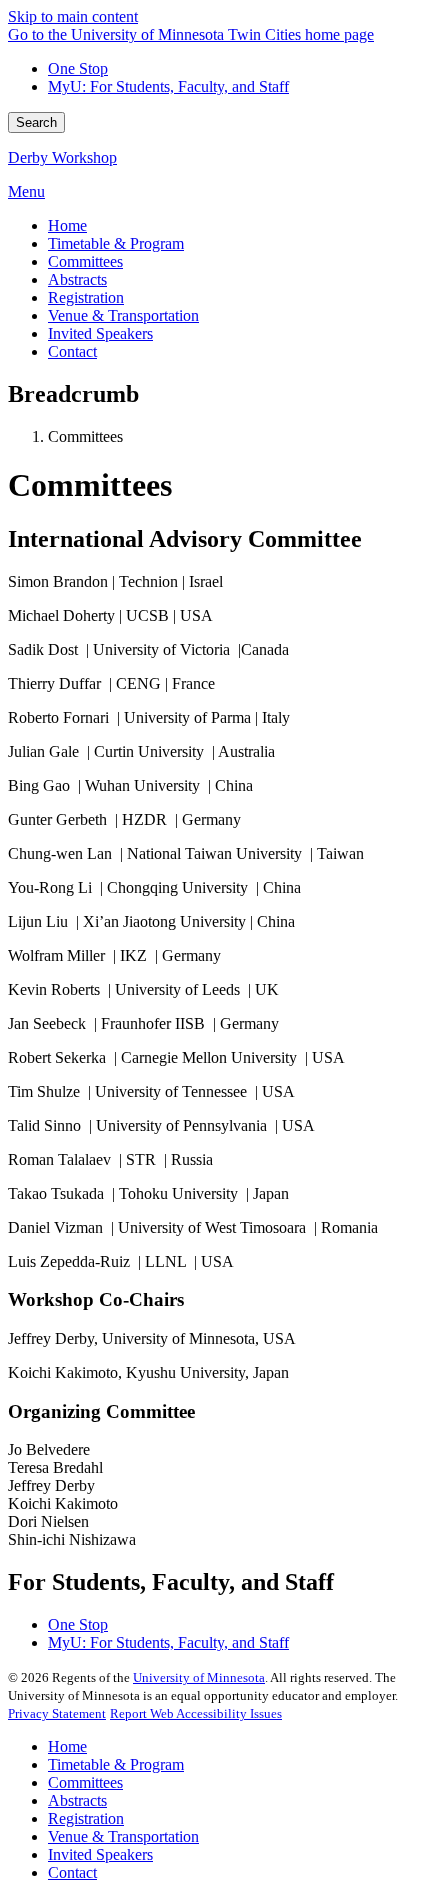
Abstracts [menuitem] (77, 279)
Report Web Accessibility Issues (196, 1713)
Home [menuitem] (67, 225)
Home (67, 1746)
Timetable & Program (116, 1764)
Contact (72, 1872)
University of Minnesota (199, 1677)
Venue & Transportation (123, 1836)
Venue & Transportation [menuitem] (123, 315)
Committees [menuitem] (85, 261)
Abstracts (77, 1800)
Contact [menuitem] (72, 351)
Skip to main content (73, 16)
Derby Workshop (62, 157)
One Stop (78, 68)
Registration (86, 1818)
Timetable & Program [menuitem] (116, 243)
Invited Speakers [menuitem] (100, 333)
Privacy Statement (57, 1713)
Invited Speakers (100, 1854)
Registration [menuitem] (86, 297)
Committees (85, 1782)
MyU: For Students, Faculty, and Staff (168, 86)
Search (36, 122)
